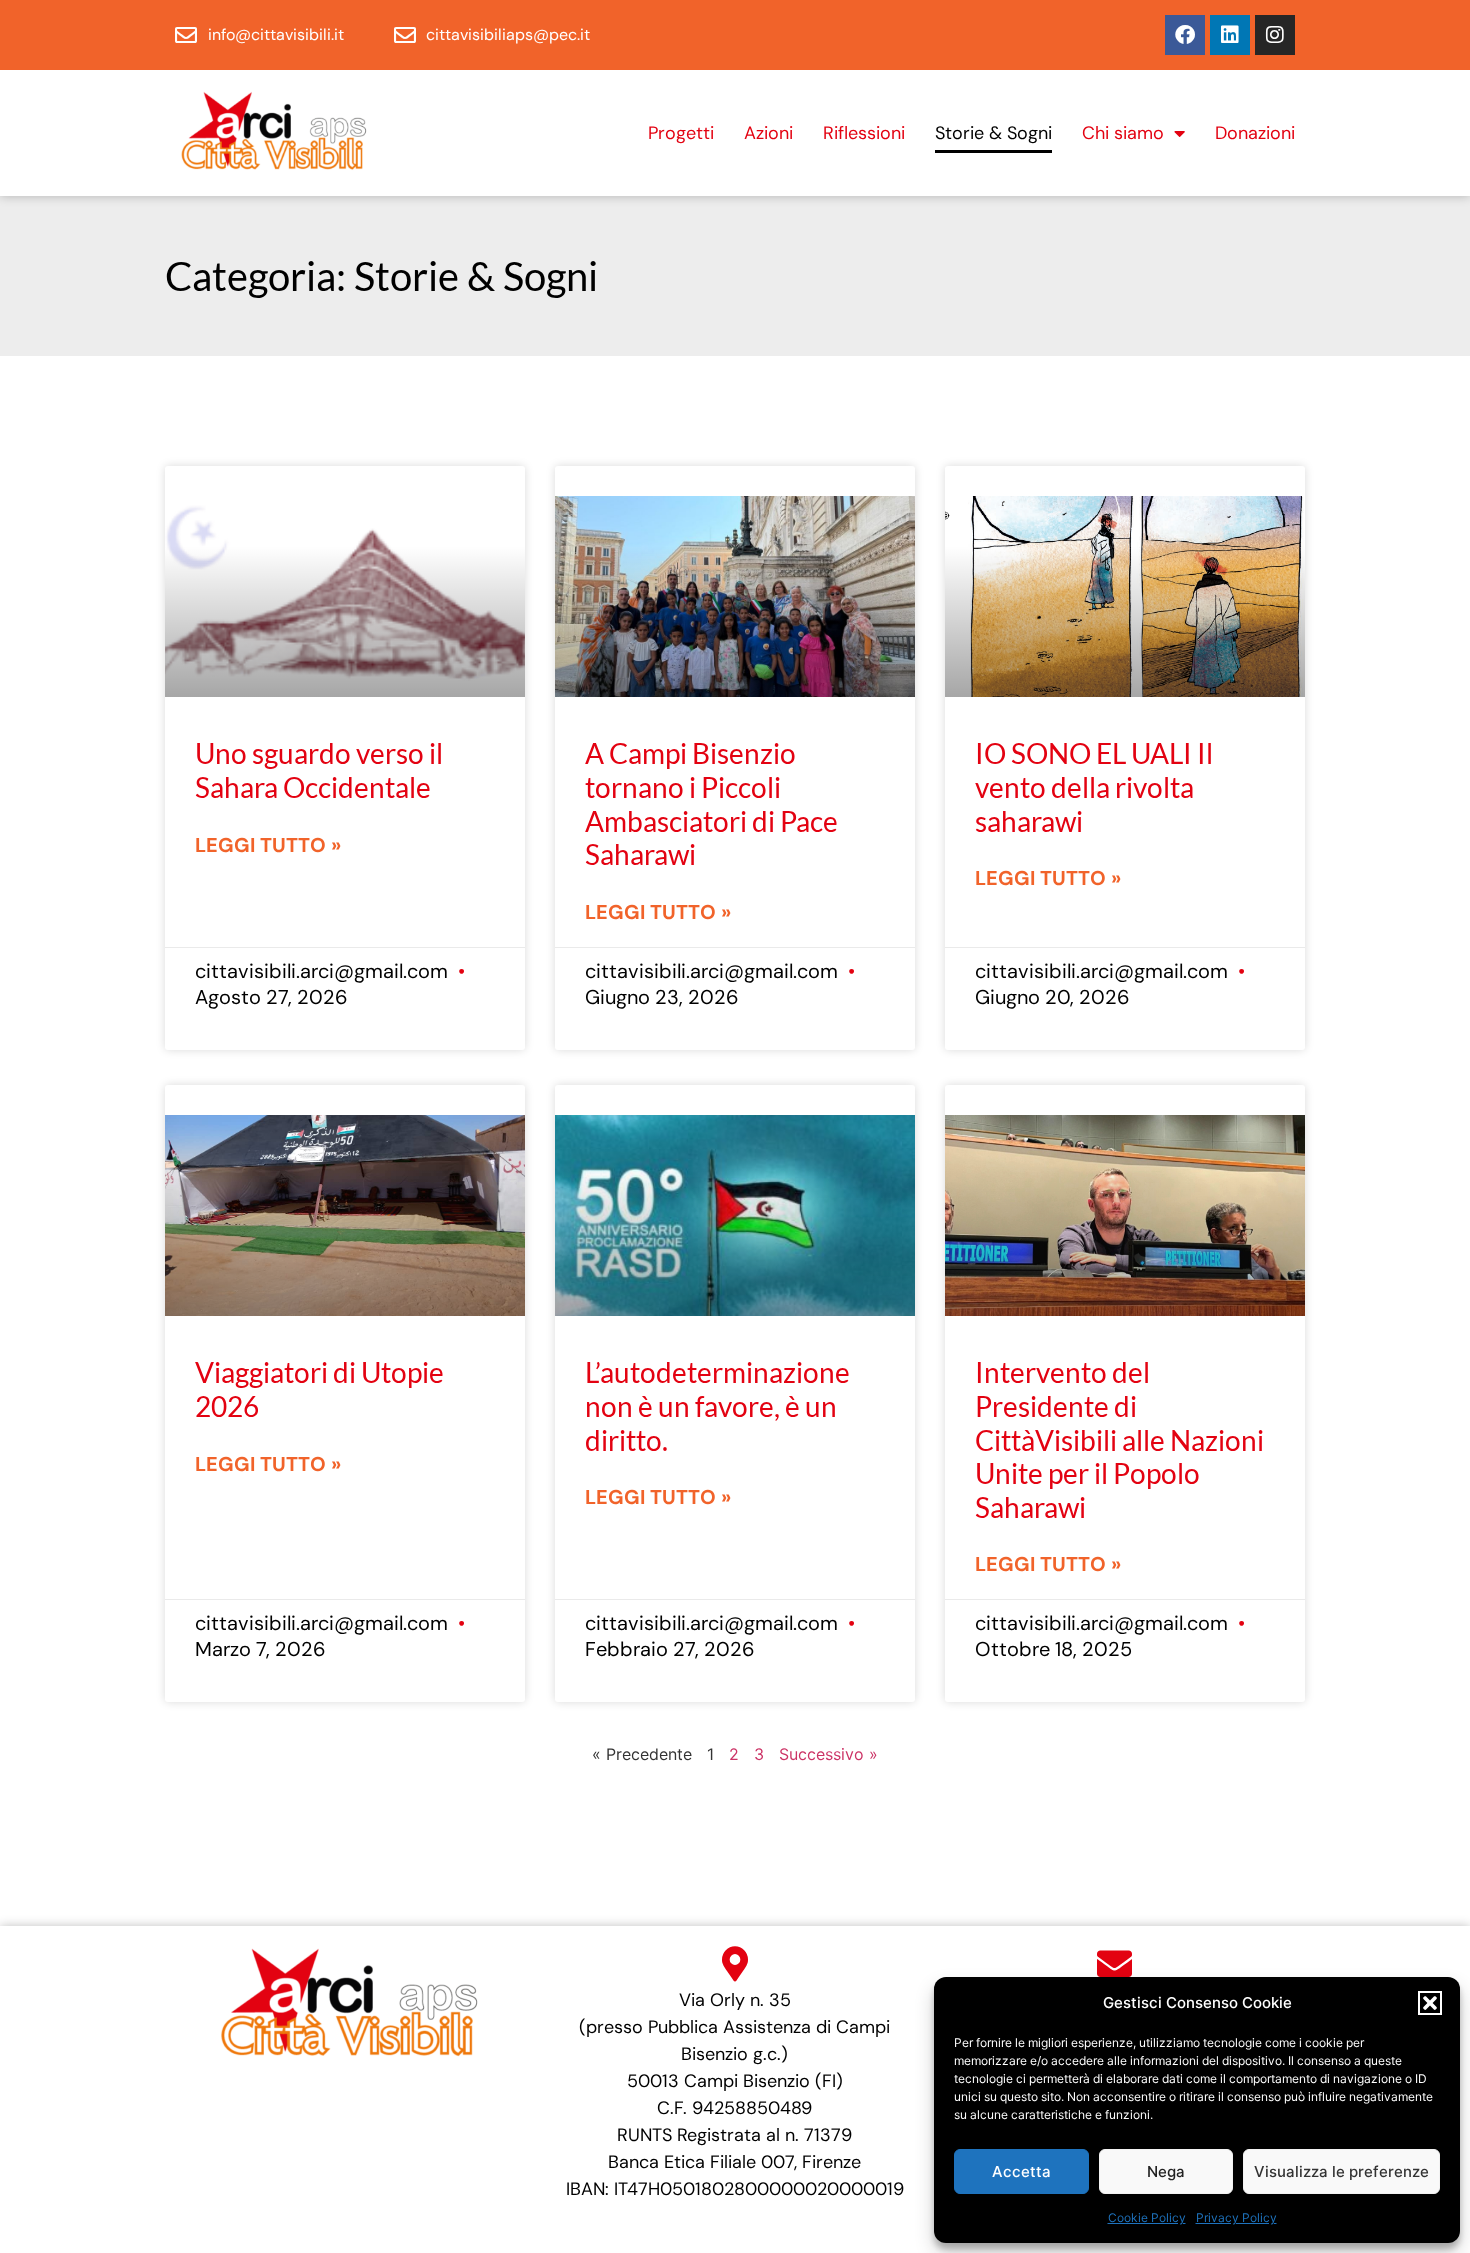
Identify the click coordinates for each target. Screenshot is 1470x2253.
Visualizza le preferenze (1341, 2171)
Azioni (768, 133)
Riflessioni (864, 133)
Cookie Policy (1147, 2217)
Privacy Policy (1236, 2217)
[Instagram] (1275, 35)
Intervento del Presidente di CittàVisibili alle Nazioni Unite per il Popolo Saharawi (1119, 1439)
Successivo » (828, 1754)
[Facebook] (1185, 35)
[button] (1430, 2003)
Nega (1166, 2171)
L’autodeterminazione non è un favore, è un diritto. (717, 1405)
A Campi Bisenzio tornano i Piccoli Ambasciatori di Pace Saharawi (711, 803)
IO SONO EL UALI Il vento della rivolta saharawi (1094, 786)
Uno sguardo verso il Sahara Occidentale (319, 770)
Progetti (681, 133)
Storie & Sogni (993, 133)
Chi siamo (1123, 133)
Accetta (1021, 2171)
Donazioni (1255, 133)
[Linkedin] (1230, 35)
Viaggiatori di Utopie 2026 (319, 1389)
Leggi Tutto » (268, 845)
